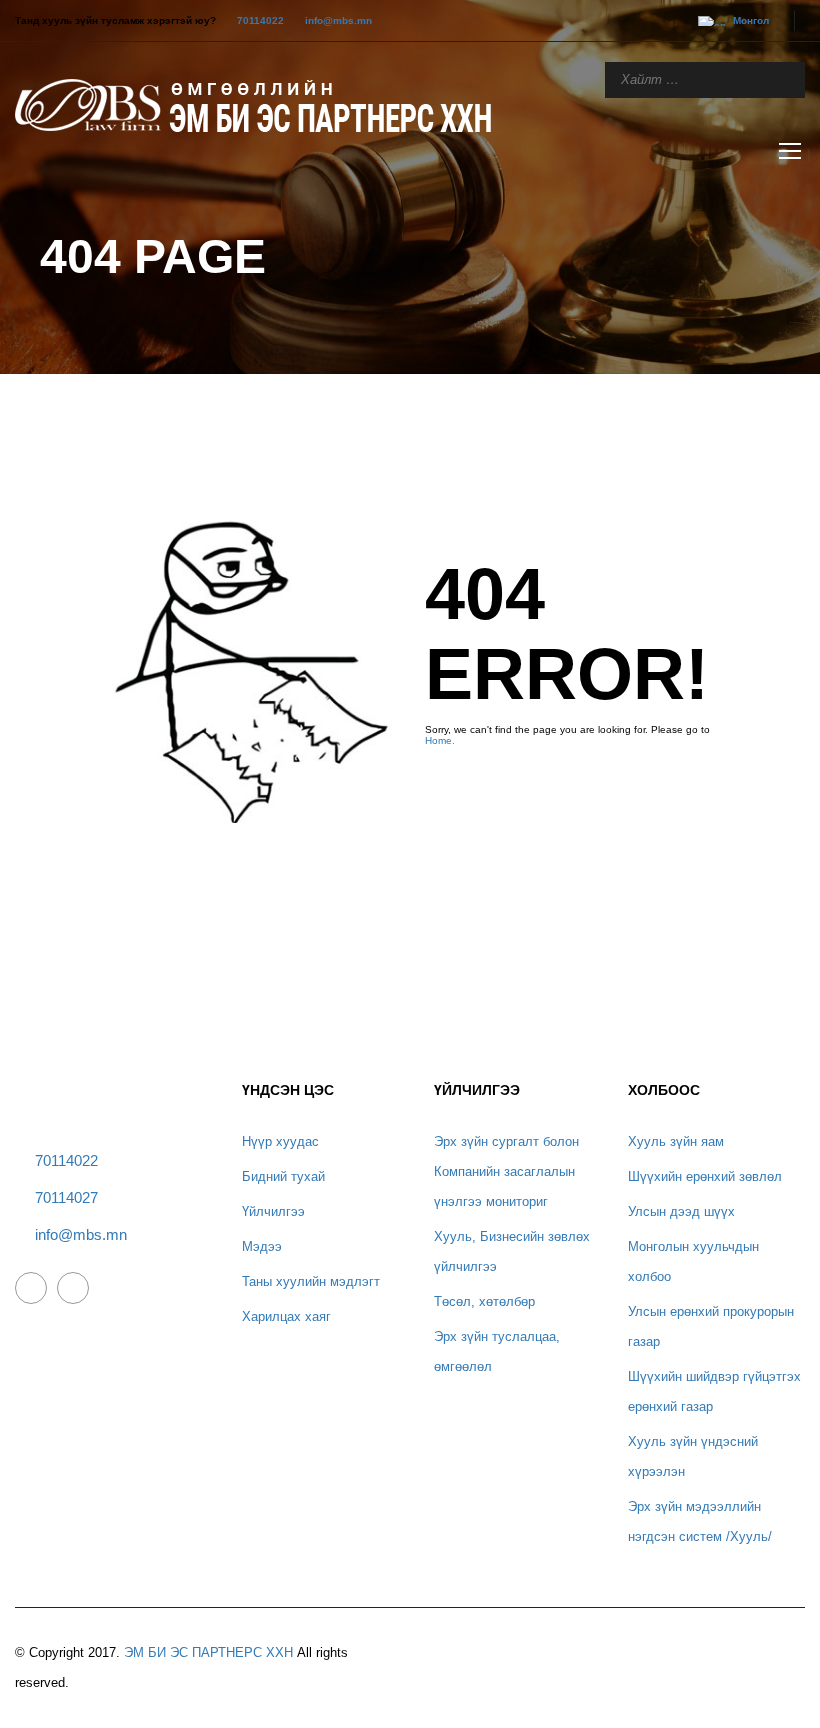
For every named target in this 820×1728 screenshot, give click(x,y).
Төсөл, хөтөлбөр (484, 1301)
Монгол (751, 20)
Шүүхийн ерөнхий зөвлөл (705, 1176)
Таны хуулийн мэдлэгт (311, 1281)
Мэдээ (262, 1246)
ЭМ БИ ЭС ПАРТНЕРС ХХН (208, 1652)
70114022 (260, 20)
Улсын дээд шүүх (681, 1211)
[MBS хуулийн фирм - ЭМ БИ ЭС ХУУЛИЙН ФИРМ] (265, 103)
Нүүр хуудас (280, 1141)
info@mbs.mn (338, 20)
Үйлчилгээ (273, 1211)
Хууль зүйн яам (676, 1141)
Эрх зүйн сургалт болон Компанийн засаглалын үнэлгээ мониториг (506, 1171)
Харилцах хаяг (286, 1316)
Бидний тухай (283, 1176)
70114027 (66, 1197)
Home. (440, 740)
